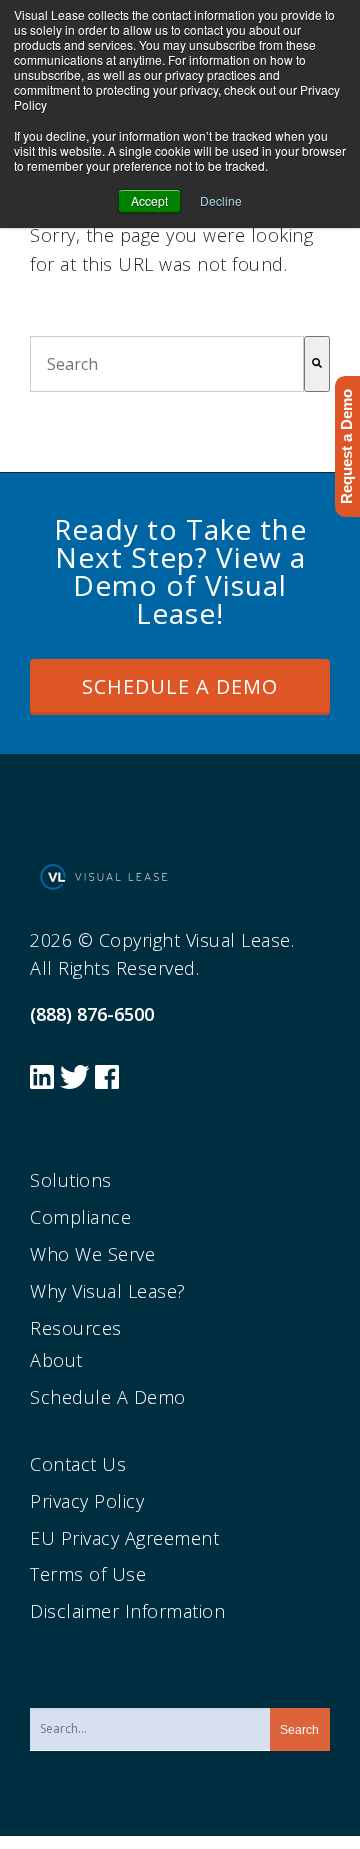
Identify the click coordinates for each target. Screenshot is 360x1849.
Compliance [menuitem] (80, 1217)
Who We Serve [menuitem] (92, 1254)
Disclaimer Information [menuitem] (127, 1611)
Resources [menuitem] (76, 1328)
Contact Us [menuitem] (78, 1464)
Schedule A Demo (180, 686)
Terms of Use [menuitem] (88, 1574)
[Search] (317, 364)
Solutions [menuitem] (71, 1180)
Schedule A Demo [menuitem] (108, 1397)
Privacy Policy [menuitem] (87, 1501)
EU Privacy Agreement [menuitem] (124, 1538)
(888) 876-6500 (92, 1014)
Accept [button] (149, 200)
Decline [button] (221, 200)
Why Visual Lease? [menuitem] (108, 1291)
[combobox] (167, 364)
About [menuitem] (56, 1360)
